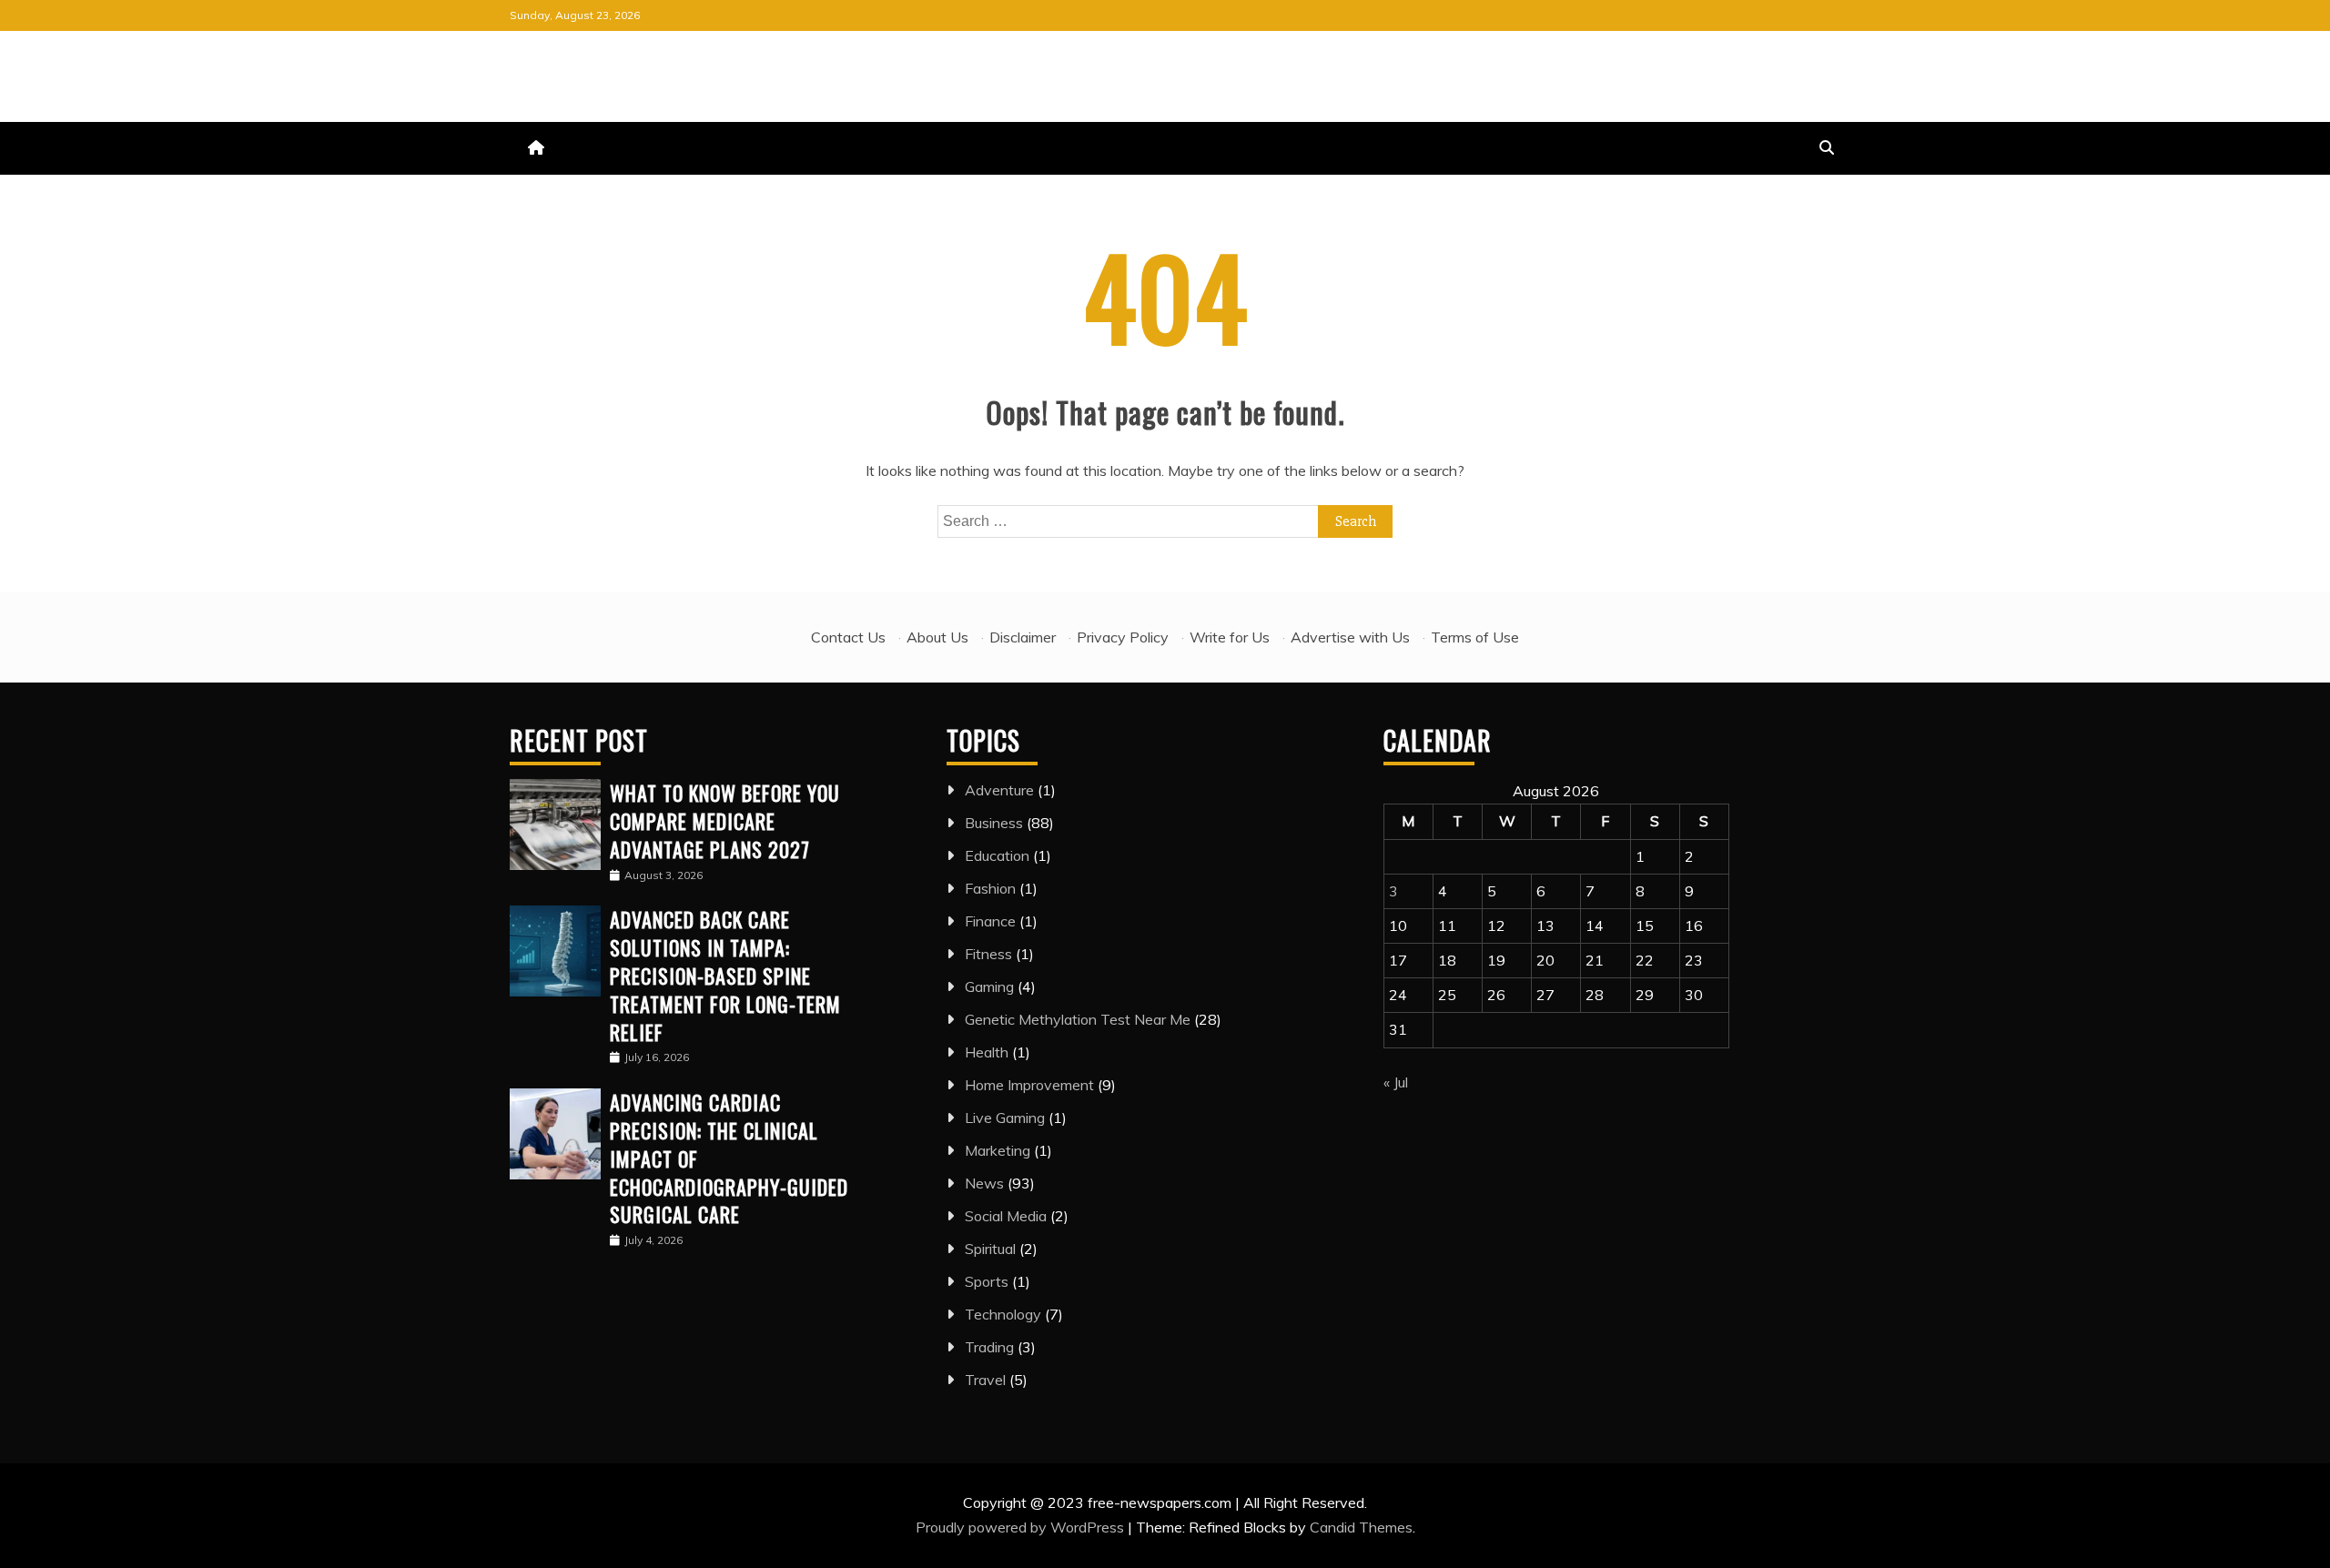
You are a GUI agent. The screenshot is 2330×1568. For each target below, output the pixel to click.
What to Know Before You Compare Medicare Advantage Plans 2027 (725, 821)
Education (997, 855)
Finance (990, 921)
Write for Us (1230, 637)
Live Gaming (1005, 1118)
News (984, 1183)
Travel (985, 1380)
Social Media (1006, 1216)
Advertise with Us (1350, 637)
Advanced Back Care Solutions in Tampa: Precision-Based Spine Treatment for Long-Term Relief (725, 975)
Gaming (989, 986)
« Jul (1396, 1082)
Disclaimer (1023, 637)
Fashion (990, 888)
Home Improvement (1029, 1085)
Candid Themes (1361, 1527)
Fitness (988, 954)
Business (994, 823)
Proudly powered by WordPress (1022, 1527)
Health (987, 1052)
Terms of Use (1475, 637)
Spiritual (990, 1249)
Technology (1003, 1314)
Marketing (998, 1150)
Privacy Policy (1123, 637)
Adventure (999, 790)
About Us (937, 637)
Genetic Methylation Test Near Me (1078, 1019)
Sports (987, 1281)
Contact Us (848, 637)
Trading (989, 1347)
